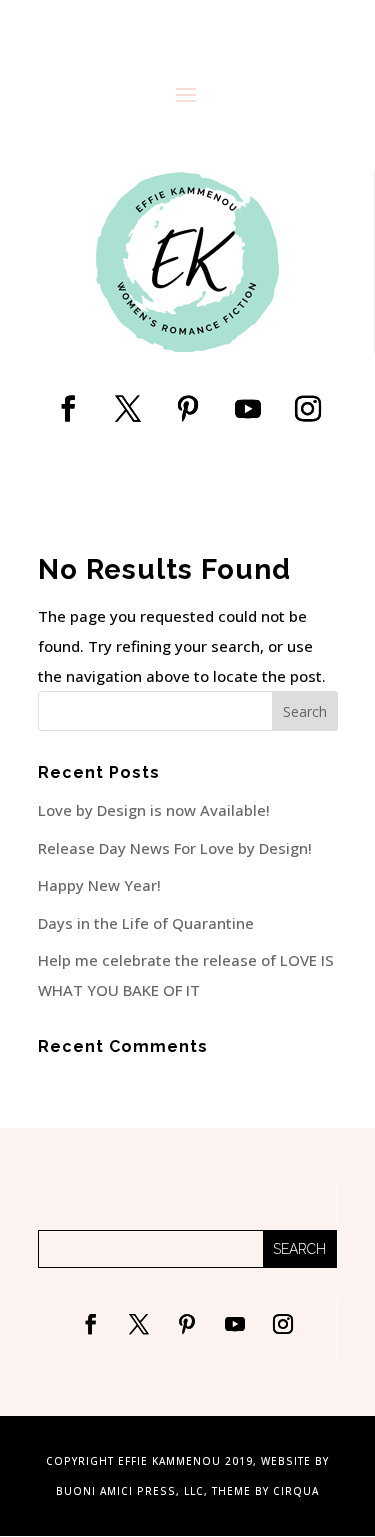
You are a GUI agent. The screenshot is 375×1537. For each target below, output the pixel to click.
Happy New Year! (99, 885)
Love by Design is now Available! (154, 810)
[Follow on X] (128, 409)
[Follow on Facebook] (68, 409)
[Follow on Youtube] (248, 409)
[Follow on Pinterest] (188, 409)
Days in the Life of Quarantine (146, 923)
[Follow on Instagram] (308, 409)
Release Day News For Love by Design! (175, 848)
